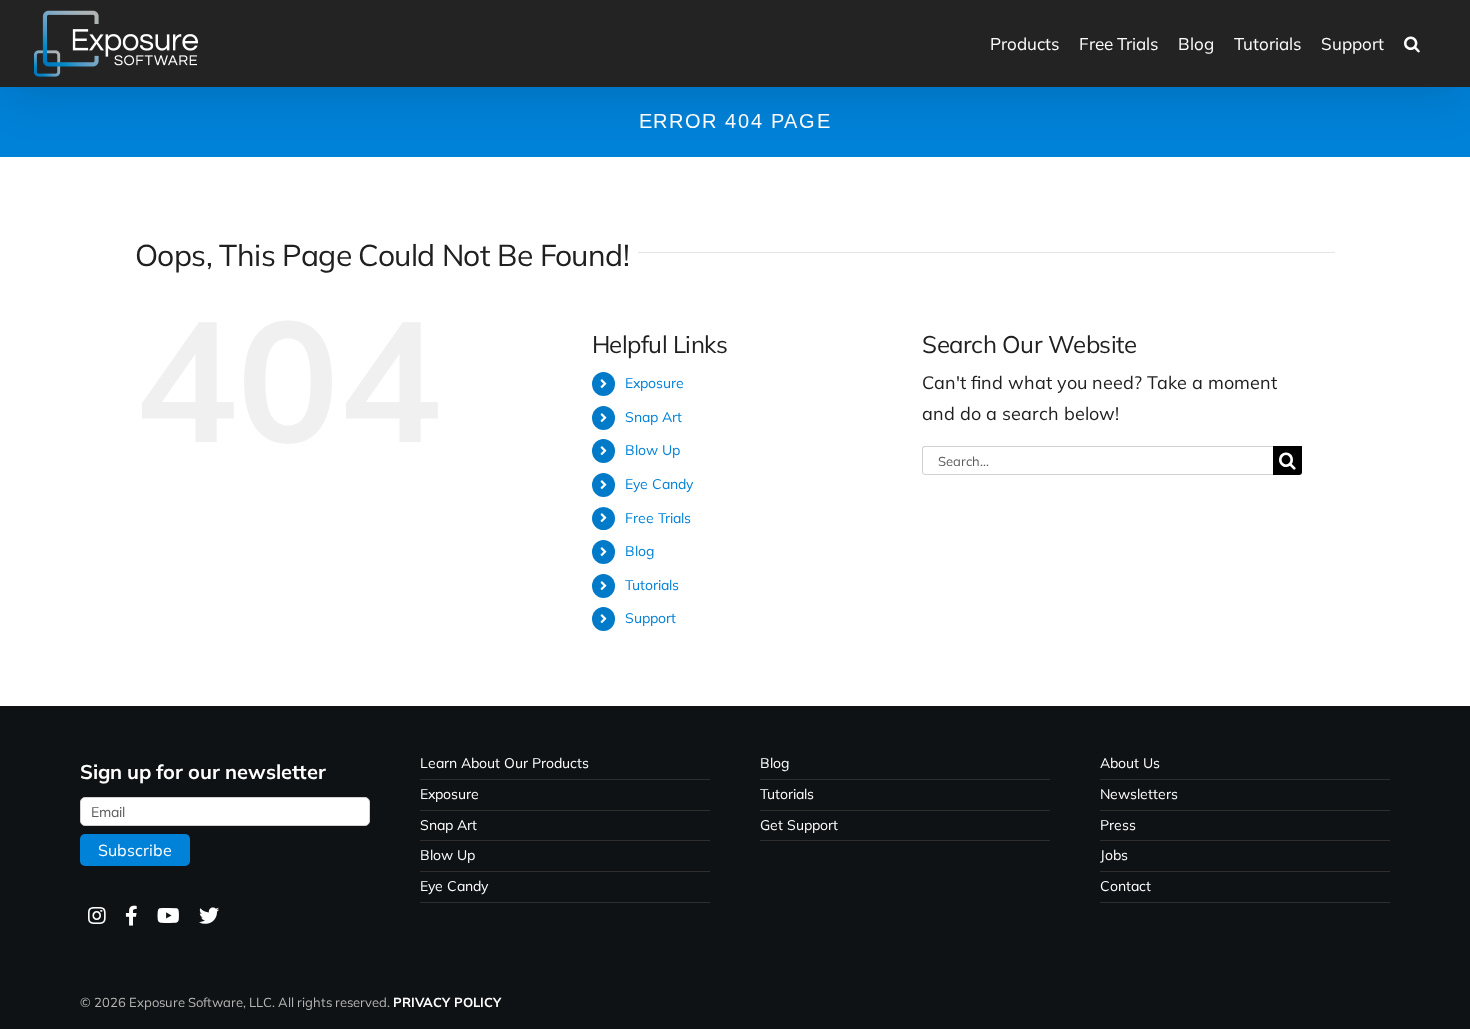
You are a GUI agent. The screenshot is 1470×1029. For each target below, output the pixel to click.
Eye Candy (659, 484)
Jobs (1114, 855)
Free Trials (658, 518)
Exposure (654, 383)
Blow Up (652, 450)
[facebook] (130, 916)
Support (650, 618)
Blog (639, 551)
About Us (1130, 763)
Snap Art (653, 417)
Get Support (799, 825)
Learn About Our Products (504, 763)
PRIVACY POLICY (447, 1002)
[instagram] (96, 916)
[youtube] (167, 916)
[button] (1412, 43)
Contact (1125, 886)
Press (1118, 825)
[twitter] (208, 916)
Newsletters (1139, 794)
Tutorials (652, 585)
